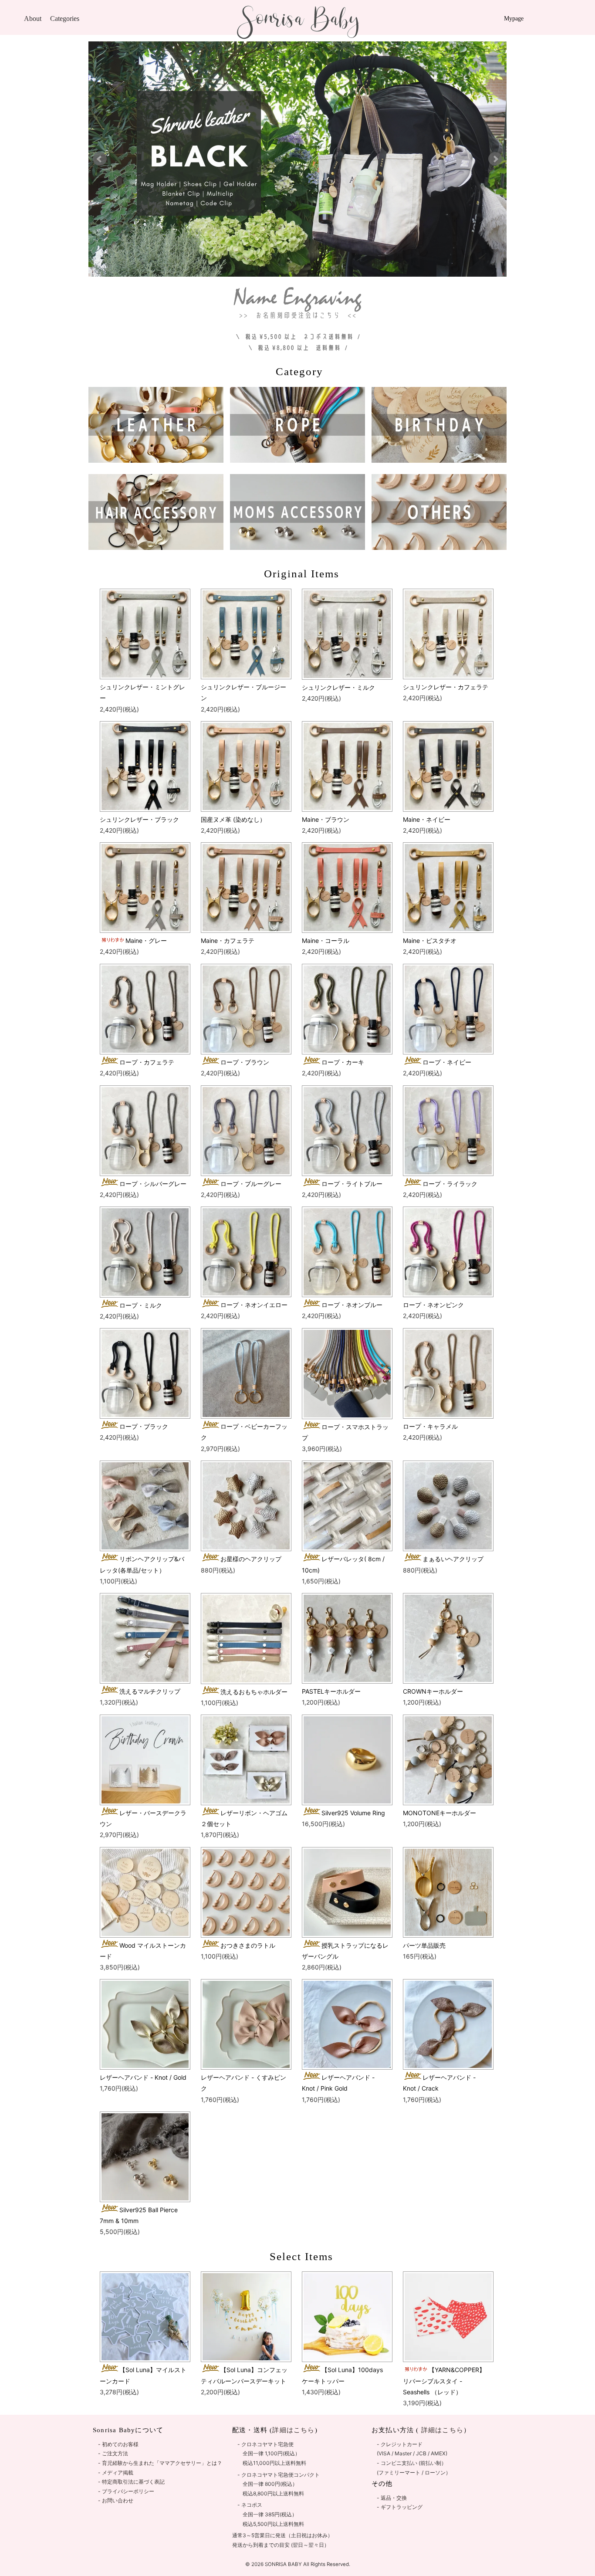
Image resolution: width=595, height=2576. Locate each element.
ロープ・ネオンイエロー (254, 1305)
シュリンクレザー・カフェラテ (446, 687)
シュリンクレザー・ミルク (338, 687)
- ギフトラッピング (400, 2507)
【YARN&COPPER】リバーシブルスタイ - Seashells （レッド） (444, 2381)
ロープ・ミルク (141, 1305)
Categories (65, 19)
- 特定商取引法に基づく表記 (131, 2482)
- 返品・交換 (392, 2498)
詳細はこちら (441, 2430)
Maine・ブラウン (326, 819)
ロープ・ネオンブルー (352, 1305)
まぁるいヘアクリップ (453, 1559)
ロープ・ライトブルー (352, 1184)
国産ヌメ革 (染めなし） (233, 819)
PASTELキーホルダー (331, 1691)
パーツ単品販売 (424, 1945)
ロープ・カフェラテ (147, 1062)
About (33, 19)
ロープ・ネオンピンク (433, 1305)
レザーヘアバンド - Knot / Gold (143, 2077)
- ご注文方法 (113, 2453)
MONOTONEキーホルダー (439, 1813)
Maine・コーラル (326, 941)
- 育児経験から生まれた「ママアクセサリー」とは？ (160, 2463)
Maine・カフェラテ (228, 941)
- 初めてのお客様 (118, 2444)
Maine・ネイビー (427, 819)
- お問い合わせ (116, 2500)
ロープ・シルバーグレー (153, 1184)
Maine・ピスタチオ (430, 941)
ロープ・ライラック (450, 1184)
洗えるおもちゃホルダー (254, 1692)
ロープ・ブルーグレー (251, 1184)
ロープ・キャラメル (430, 1426)
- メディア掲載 (116, 2473)
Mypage (514, 19)
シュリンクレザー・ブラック (139, 819)
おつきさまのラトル (248, 1945)
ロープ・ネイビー (447, 1062)
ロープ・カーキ (343, 1062)
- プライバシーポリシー (126, 2491)
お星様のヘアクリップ (251, 1559)
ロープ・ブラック (144, 1426)
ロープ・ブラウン (245, 1062)
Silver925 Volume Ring (353, 1813)
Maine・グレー (146, 941)
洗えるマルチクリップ (150, 1691)
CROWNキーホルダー (433, 1691)
